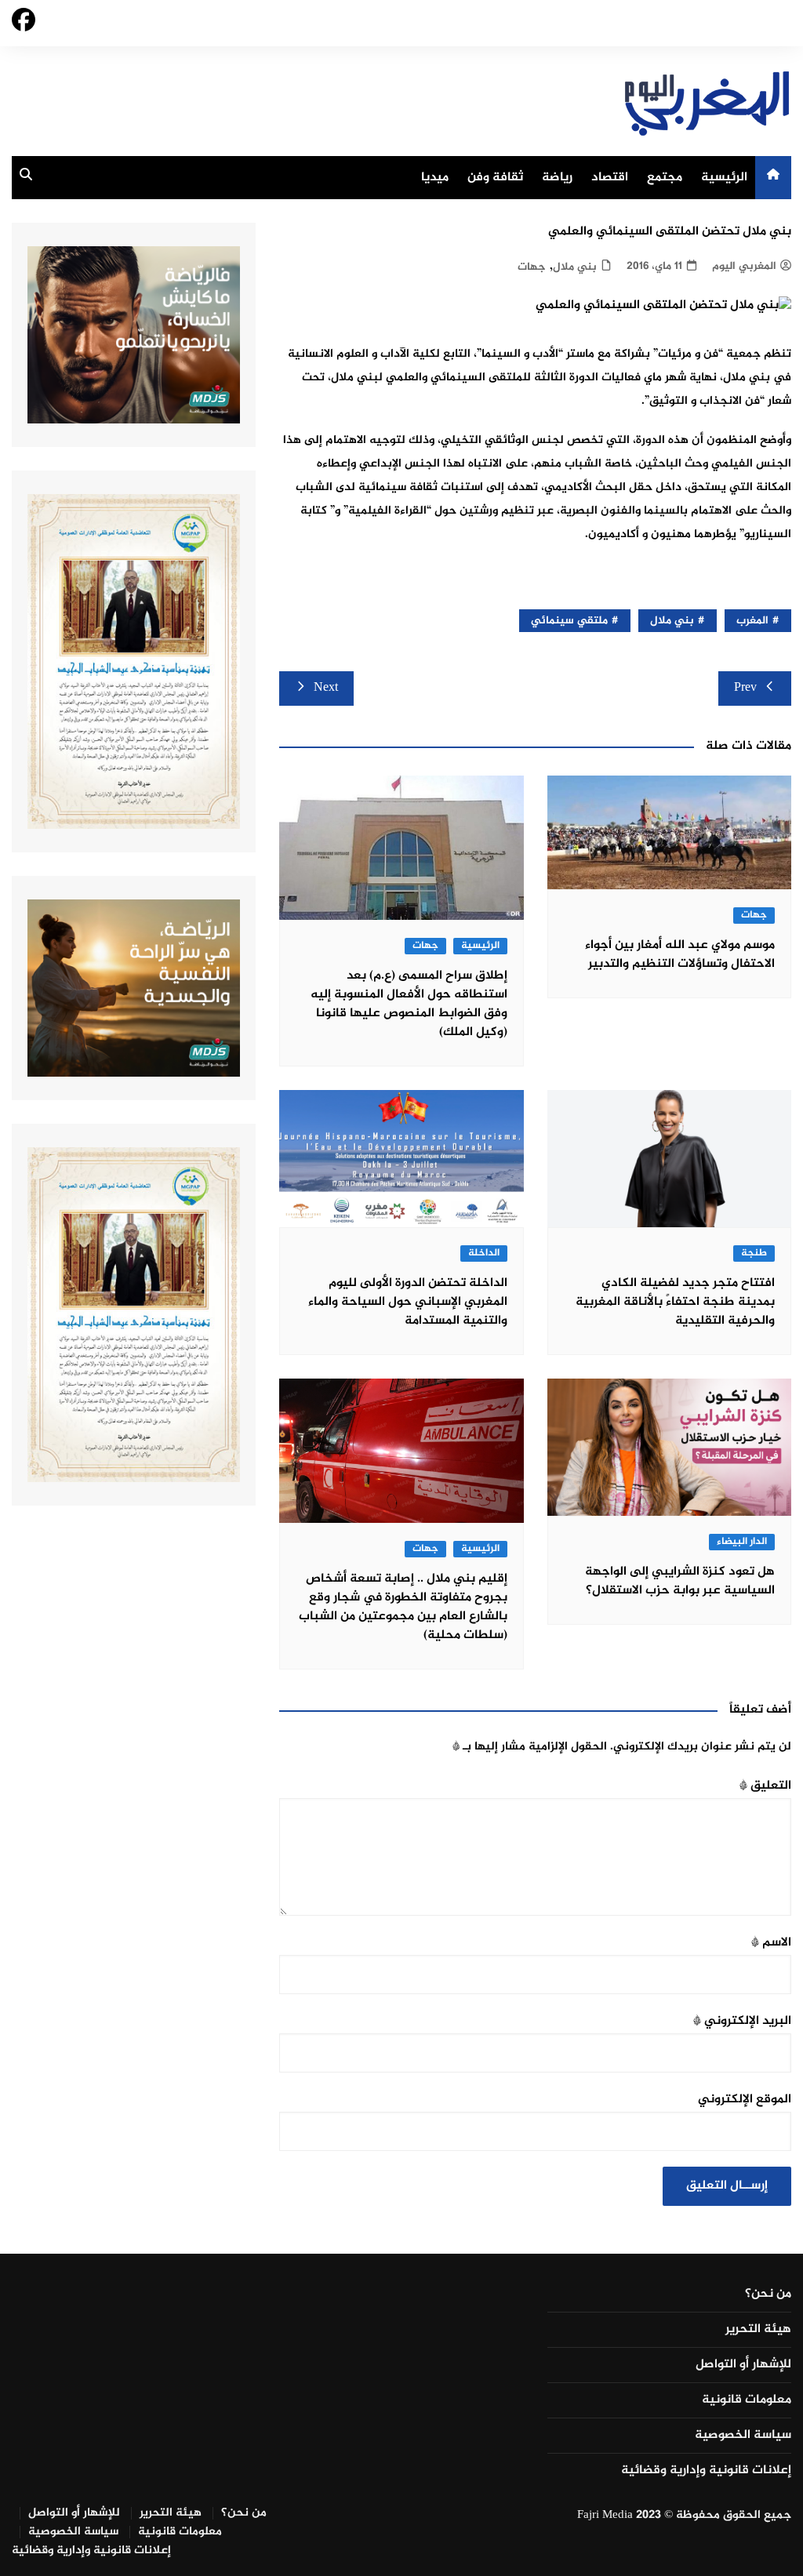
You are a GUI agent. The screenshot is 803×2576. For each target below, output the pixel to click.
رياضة (557, 178)
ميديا (435, 178)
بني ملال (575, 267)
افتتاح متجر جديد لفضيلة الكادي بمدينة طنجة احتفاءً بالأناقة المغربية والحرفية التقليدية (675, 1302)
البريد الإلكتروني (742, 2021)
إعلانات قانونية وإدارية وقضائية (706, 2471)
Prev (745, 688)
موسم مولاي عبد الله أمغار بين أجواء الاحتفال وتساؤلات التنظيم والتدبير (680, 955)
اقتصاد (610, 178)
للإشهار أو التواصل (743, 2365)
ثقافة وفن (495, 178)
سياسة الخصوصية (743, 2436)
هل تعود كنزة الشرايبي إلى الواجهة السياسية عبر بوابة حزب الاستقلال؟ (680, 1581)
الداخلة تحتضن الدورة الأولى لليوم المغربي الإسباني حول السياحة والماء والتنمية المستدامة (408, 1302)
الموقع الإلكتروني (745, 2100)
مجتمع (665, 178)
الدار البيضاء (742, 1542)
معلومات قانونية (747, 2400)
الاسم (771, 1943)
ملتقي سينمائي (569, 621)
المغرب (752, 621)
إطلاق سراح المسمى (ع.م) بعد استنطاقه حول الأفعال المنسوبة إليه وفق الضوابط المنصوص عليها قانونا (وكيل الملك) (409, 1004)
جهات (532, 267)
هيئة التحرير (758, 2330)
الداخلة (484, 1253)
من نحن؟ (768, 2294)
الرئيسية (724, 178)
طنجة (754, 1253)
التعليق (765, 1786)
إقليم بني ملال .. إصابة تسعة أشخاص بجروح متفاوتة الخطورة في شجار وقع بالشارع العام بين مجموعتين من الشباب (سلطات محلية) (403, 1607)
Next (326, 688)
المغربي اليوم (744, 266)
